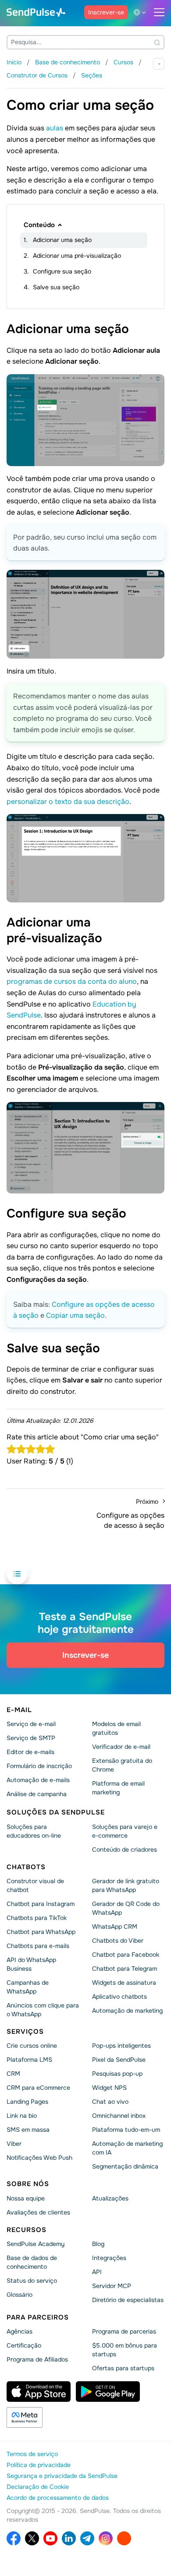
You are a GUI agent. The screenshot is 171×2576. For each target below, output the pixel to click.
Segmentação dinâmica (125, 2166)
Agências (20, 2331)
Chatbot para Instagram (41, 1904)
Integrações (109, 2258)
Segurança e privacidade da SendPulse (62, 2476)
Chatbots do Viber (118, 1941)
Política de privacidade (39, 2465)
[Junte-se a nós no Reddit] (124, 2538)
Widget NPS (109, 2088)
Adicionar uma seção (62, 240)
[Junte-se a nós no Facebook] (14, 2538)
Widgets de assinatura (124, 1983)
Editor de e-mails (30, 1752)
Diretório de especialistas (128, 2300)
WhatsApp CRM (115, 1927)
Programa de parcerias (124, 2331)
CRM (13, 2074)
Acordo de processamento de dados (58, 2498)
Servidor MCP (112, 2286)
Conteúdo (39, 225)
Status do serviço (32, 2281)
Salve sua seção (56, 287)
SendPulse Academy (36, 2244)
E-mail (19, 1710)
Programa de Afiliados (37, 2359)
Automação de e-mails (38, 1780)
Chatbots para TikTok (37, 1918)
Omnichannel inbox (119, 2116)
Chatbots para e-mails (38, 1946)
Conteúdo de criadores (125, 1850)
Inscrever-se (106, 12)
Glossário (20, 2295)
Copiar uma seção (75, 1315)
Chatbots (26, 1867)
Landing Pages (27, 2102)
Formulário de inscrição (39, 1766)
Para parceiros (38, 2317)
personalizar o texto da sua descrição (68, 802)
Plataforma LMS (29, 2060)
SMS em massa (28, 2130)
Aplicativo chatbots (119, 1997)
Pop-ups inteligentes (121, 2046)
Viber (14, 2144)
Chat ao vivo (110, 2102)
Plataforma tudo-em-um (126, 2130)
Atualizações (110, 2198)
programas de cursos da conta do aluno (72, 981)
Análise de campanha (37, 1794)
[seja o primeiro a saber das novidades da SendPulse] (87, 2538)
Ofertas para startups (123, 2368)
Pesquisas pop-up (117, 2074)
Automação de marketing (127, 2011)
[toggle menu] (159, 12)
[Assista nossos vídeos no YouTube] (50, 2538)
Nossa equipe (26, 2198)
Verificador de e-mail (121, 1747)
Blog (98, 2244)
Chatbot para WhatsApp (41, 1932)
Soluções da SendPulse (56, 1812)
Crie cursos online (32, 2046)
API (97, 2272)
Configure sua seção (62, 271)
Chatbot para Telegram (125, 1969)
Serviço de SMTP (31, 1738)
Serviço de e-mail (31, 1724)
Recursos (27, 2230)
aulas (55, 128)
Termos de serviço (32, 2454)
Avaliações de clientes (38, 2212)
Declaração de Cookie (38, 2487)
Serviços (25, 2032)
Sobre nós (28, 2184)
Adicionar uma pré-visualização (77, 256)
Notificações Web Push (39, 2158)
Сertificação (24, 2345)
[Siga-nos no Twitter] (32, 2538)
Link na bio (22, 2116)
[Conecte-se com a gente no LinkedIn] (69, 2538)
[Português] (141, 12)
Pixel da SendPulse (119, 2060)
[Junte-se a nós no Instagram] (106, 2538)
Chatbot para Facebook (126, 1955)
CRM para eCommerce (38, 2088)
